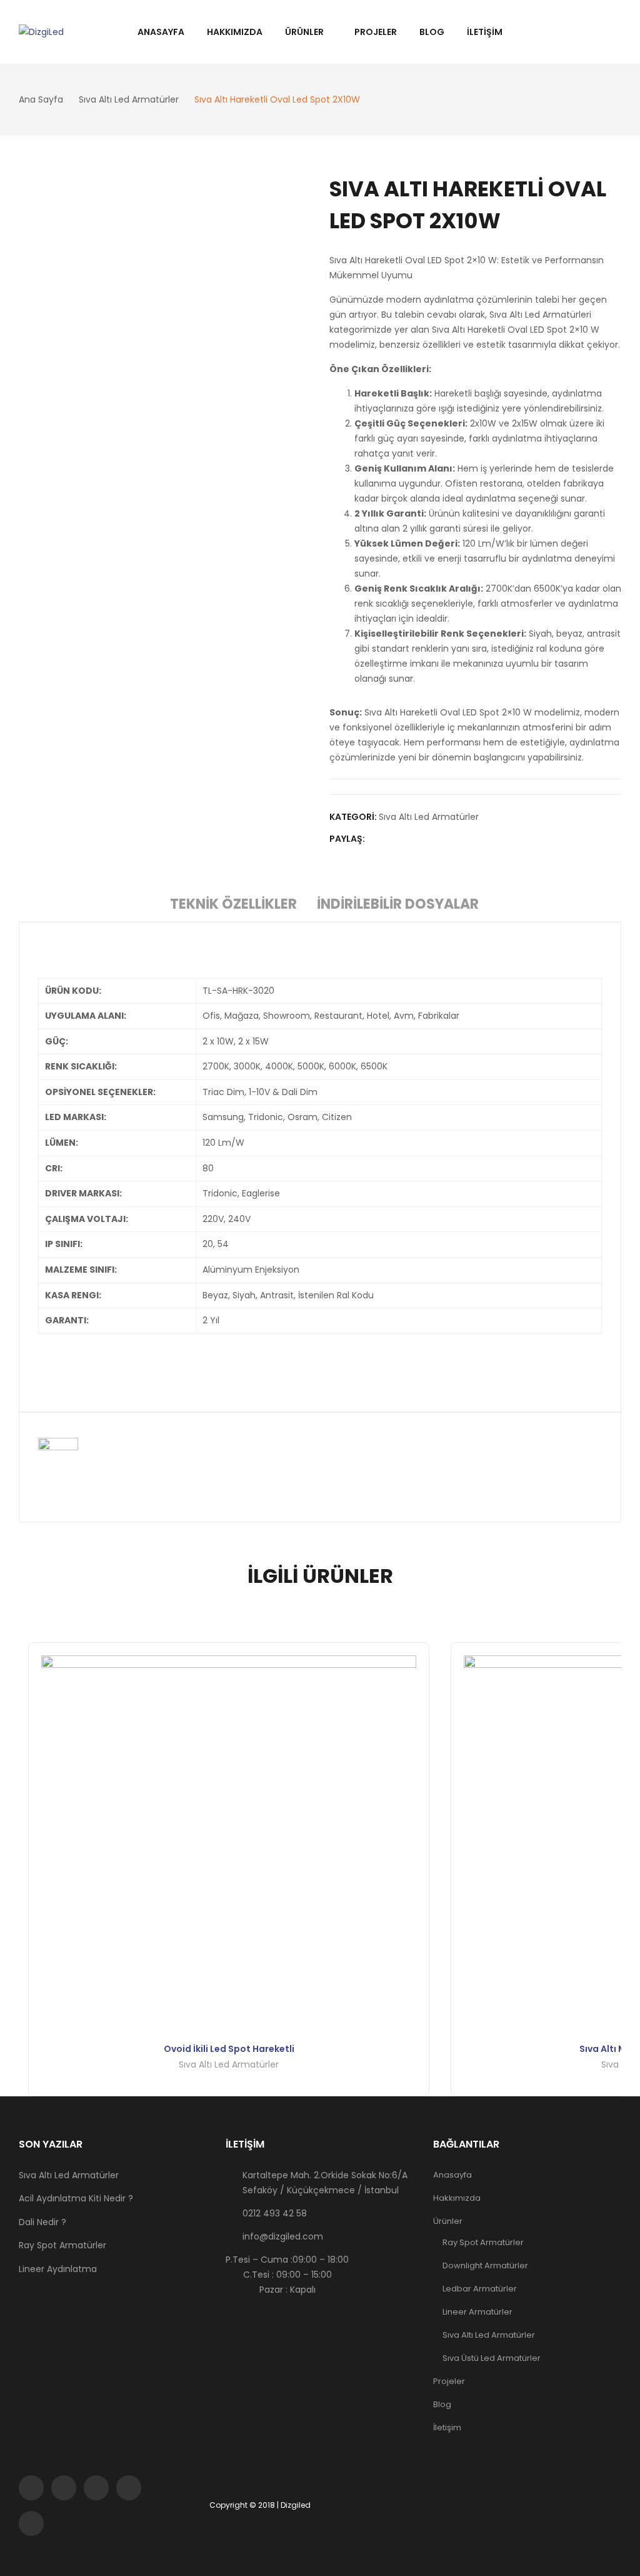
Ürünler (448, 2221)
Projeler (449, 2381)
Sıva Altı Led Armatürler (429, 817)
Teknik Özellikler (233, 904)
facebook (31, 2488)
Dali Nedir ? (42, 2222)
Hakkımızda (457, 2198)
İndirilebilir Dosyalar (398, 904)
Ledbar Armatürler (480, 2289)
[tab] (233, 906)
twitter (64, 2488)
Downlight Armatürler (485, 2265)
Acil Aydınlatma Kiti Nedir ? (76, 2198)
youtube (129, 2488)
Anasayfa (452, 2175)
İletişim (447, 2427)
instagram (96, 2488)
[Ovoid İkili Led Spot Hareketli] (229, 1843)
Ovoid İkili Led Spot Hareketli (229, 2049)
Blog (442, 2404)
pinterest (31, 2523)
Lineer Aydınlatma (58, 2269)
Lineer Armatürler (477, 2312)
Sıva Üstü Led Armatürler (492, 2358)
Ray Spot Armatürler (62, 2245)
